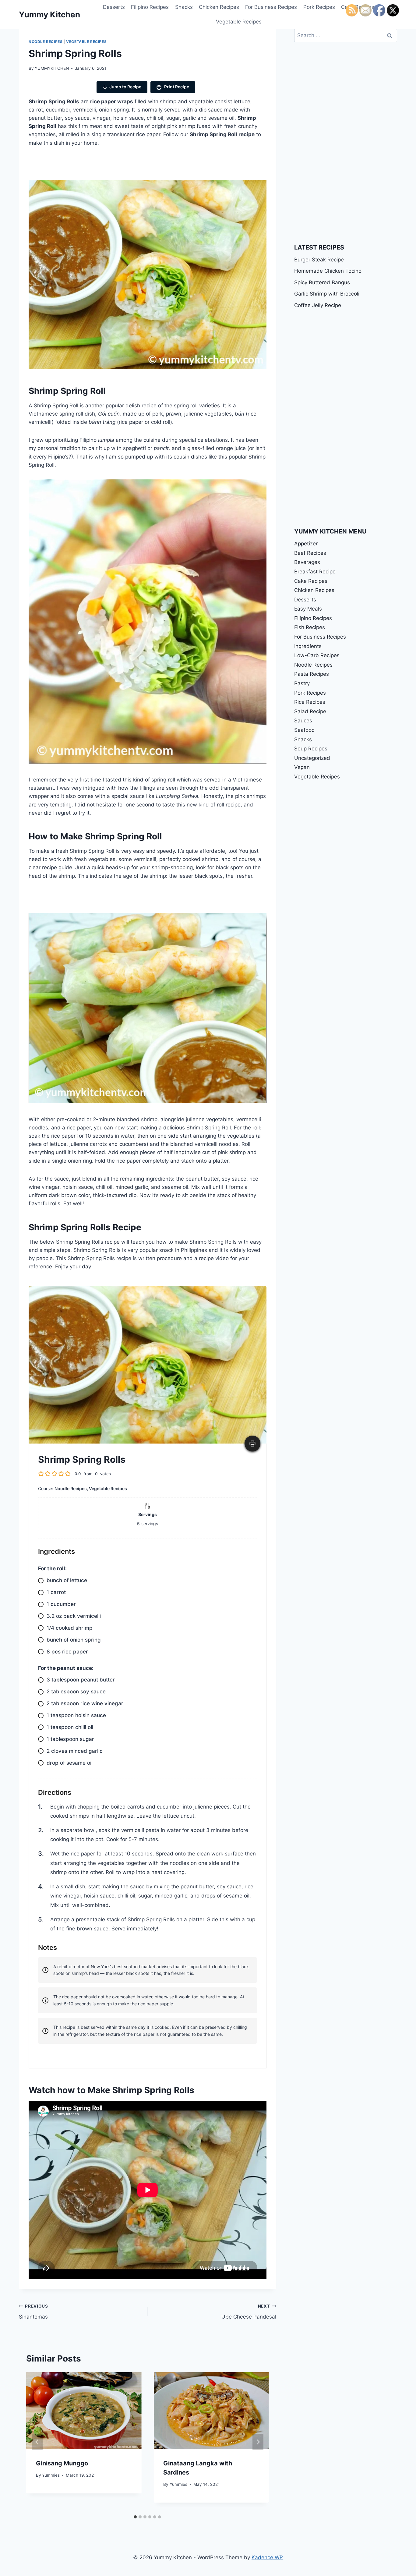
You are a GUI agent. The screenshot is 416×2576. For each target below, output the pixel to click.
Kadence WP (267, 2557)
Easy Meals (308, 609)
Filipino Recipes (150, 7)
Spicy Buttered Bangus (322, 282)
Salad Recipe (310, 711)
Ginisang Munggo (62, 2463)
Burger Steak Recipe (319, 260)
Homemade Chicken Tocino (328, 271)
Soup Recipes (311, 749)
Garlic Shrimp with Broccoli (327, 294)
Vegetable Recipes (239, 22)
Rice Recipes (310, 702)
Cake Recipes (311, 581)
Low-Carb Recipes (317, 655)
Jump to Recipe (125, 87)
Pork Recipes (319, 7)
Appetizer (306, 544)
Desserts (114, 7)
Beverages (307, 562)
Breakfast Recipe (315, 572)
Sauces (303, 721)
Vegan (302, 767)
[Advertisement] (120, 166)
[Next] (258, 2442)
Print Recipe (176, 87)
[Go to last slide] (37, 2442)
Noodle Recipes (46, 42)
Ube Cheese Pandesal (249, 2312)
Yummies (51, 2475)
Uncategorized (312, 758)
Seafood (305, 730)
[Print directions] (252, 1444)
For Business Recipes (271, 7)
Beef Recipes (310, 553)
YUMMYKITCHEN (52, 68)
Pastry (302, 683)
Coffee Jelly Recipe (318, 305)
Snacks (184, 7)
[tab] (135, 2517)
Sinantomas (33, 2312)
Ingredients (308, 646)
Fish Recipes (310, 627)
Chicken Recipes (219, 7)
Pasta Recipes (312, 674)
